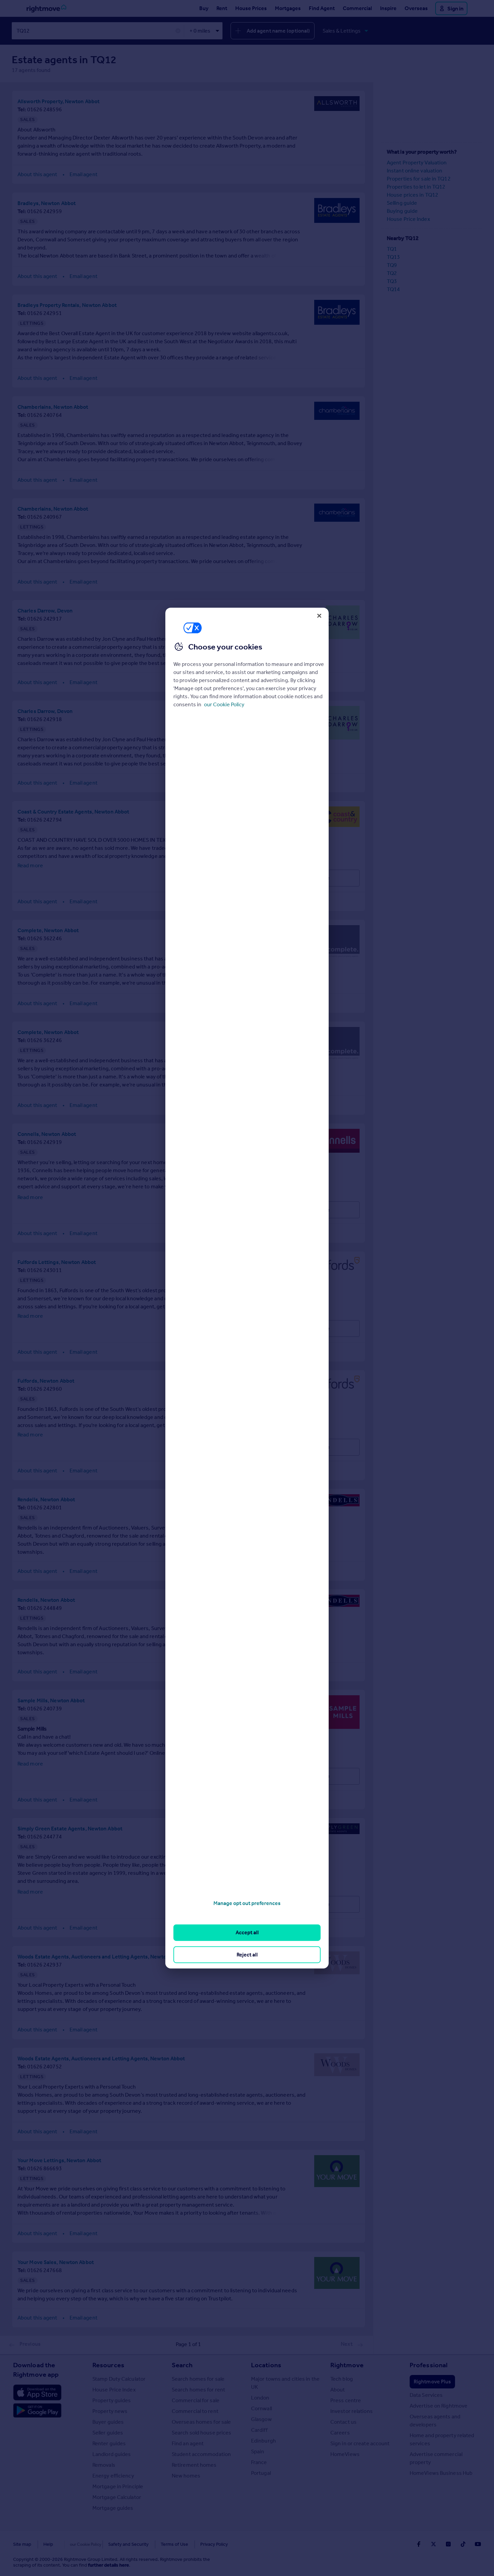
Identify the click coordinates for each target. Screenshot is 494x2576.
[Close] (319, 616)
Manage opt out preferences (247, 1903)
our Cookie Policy (224, 704)
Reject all (247, 1954)
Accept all (247, 1932)
